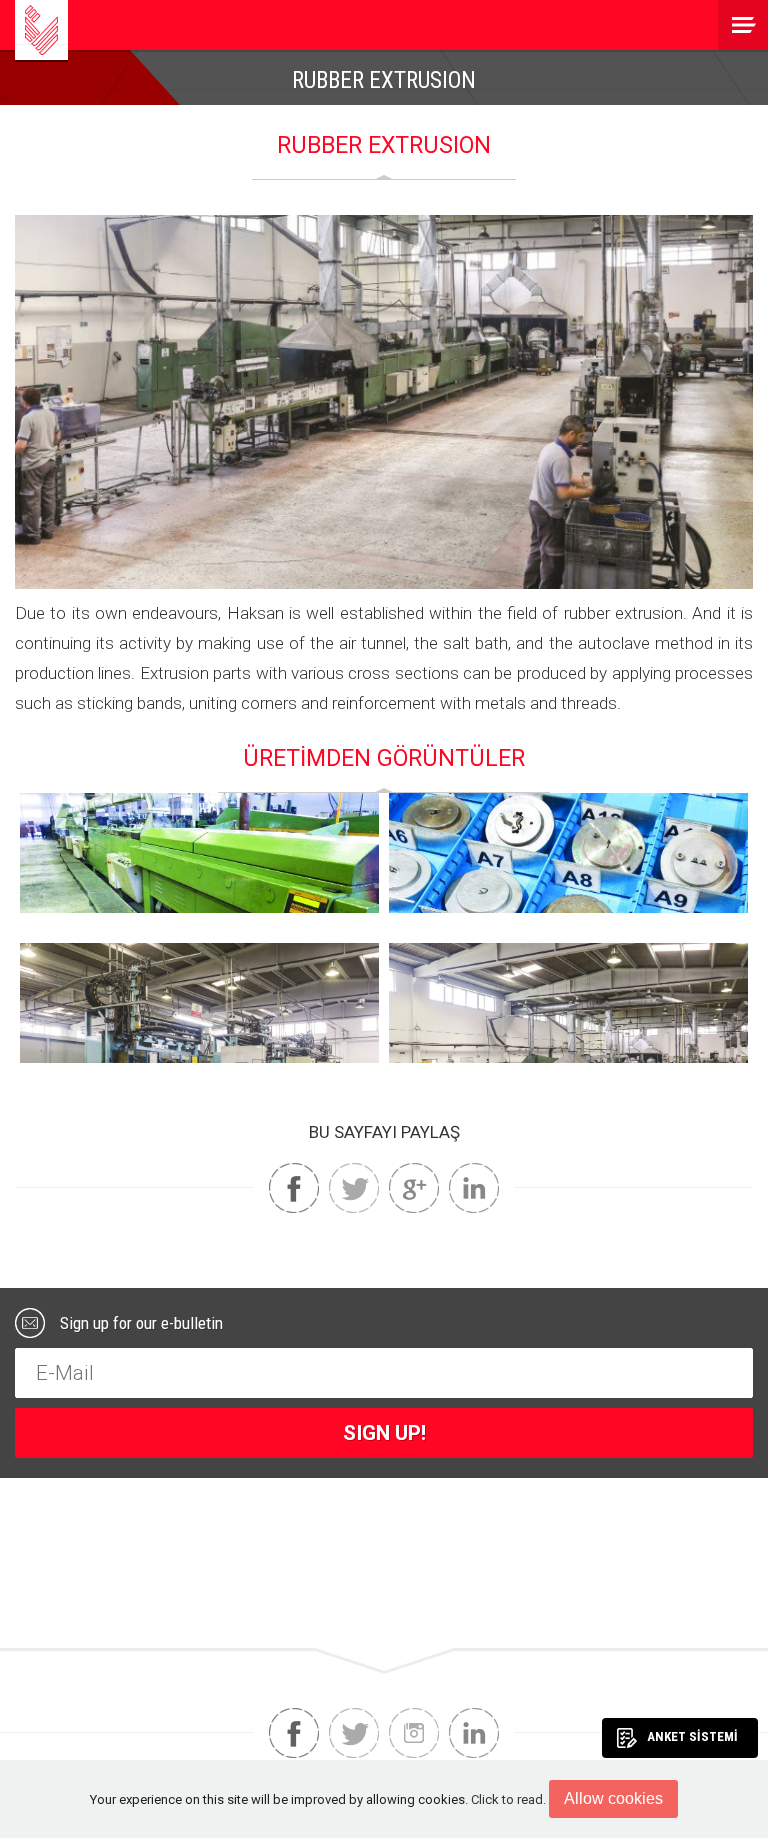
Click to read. (508, 1799)
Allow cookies (613, 1798)
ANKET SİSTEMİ (692, 1736)
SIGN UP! (384, 1433)
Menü (743, 25)
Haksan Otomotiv (41, 30)
